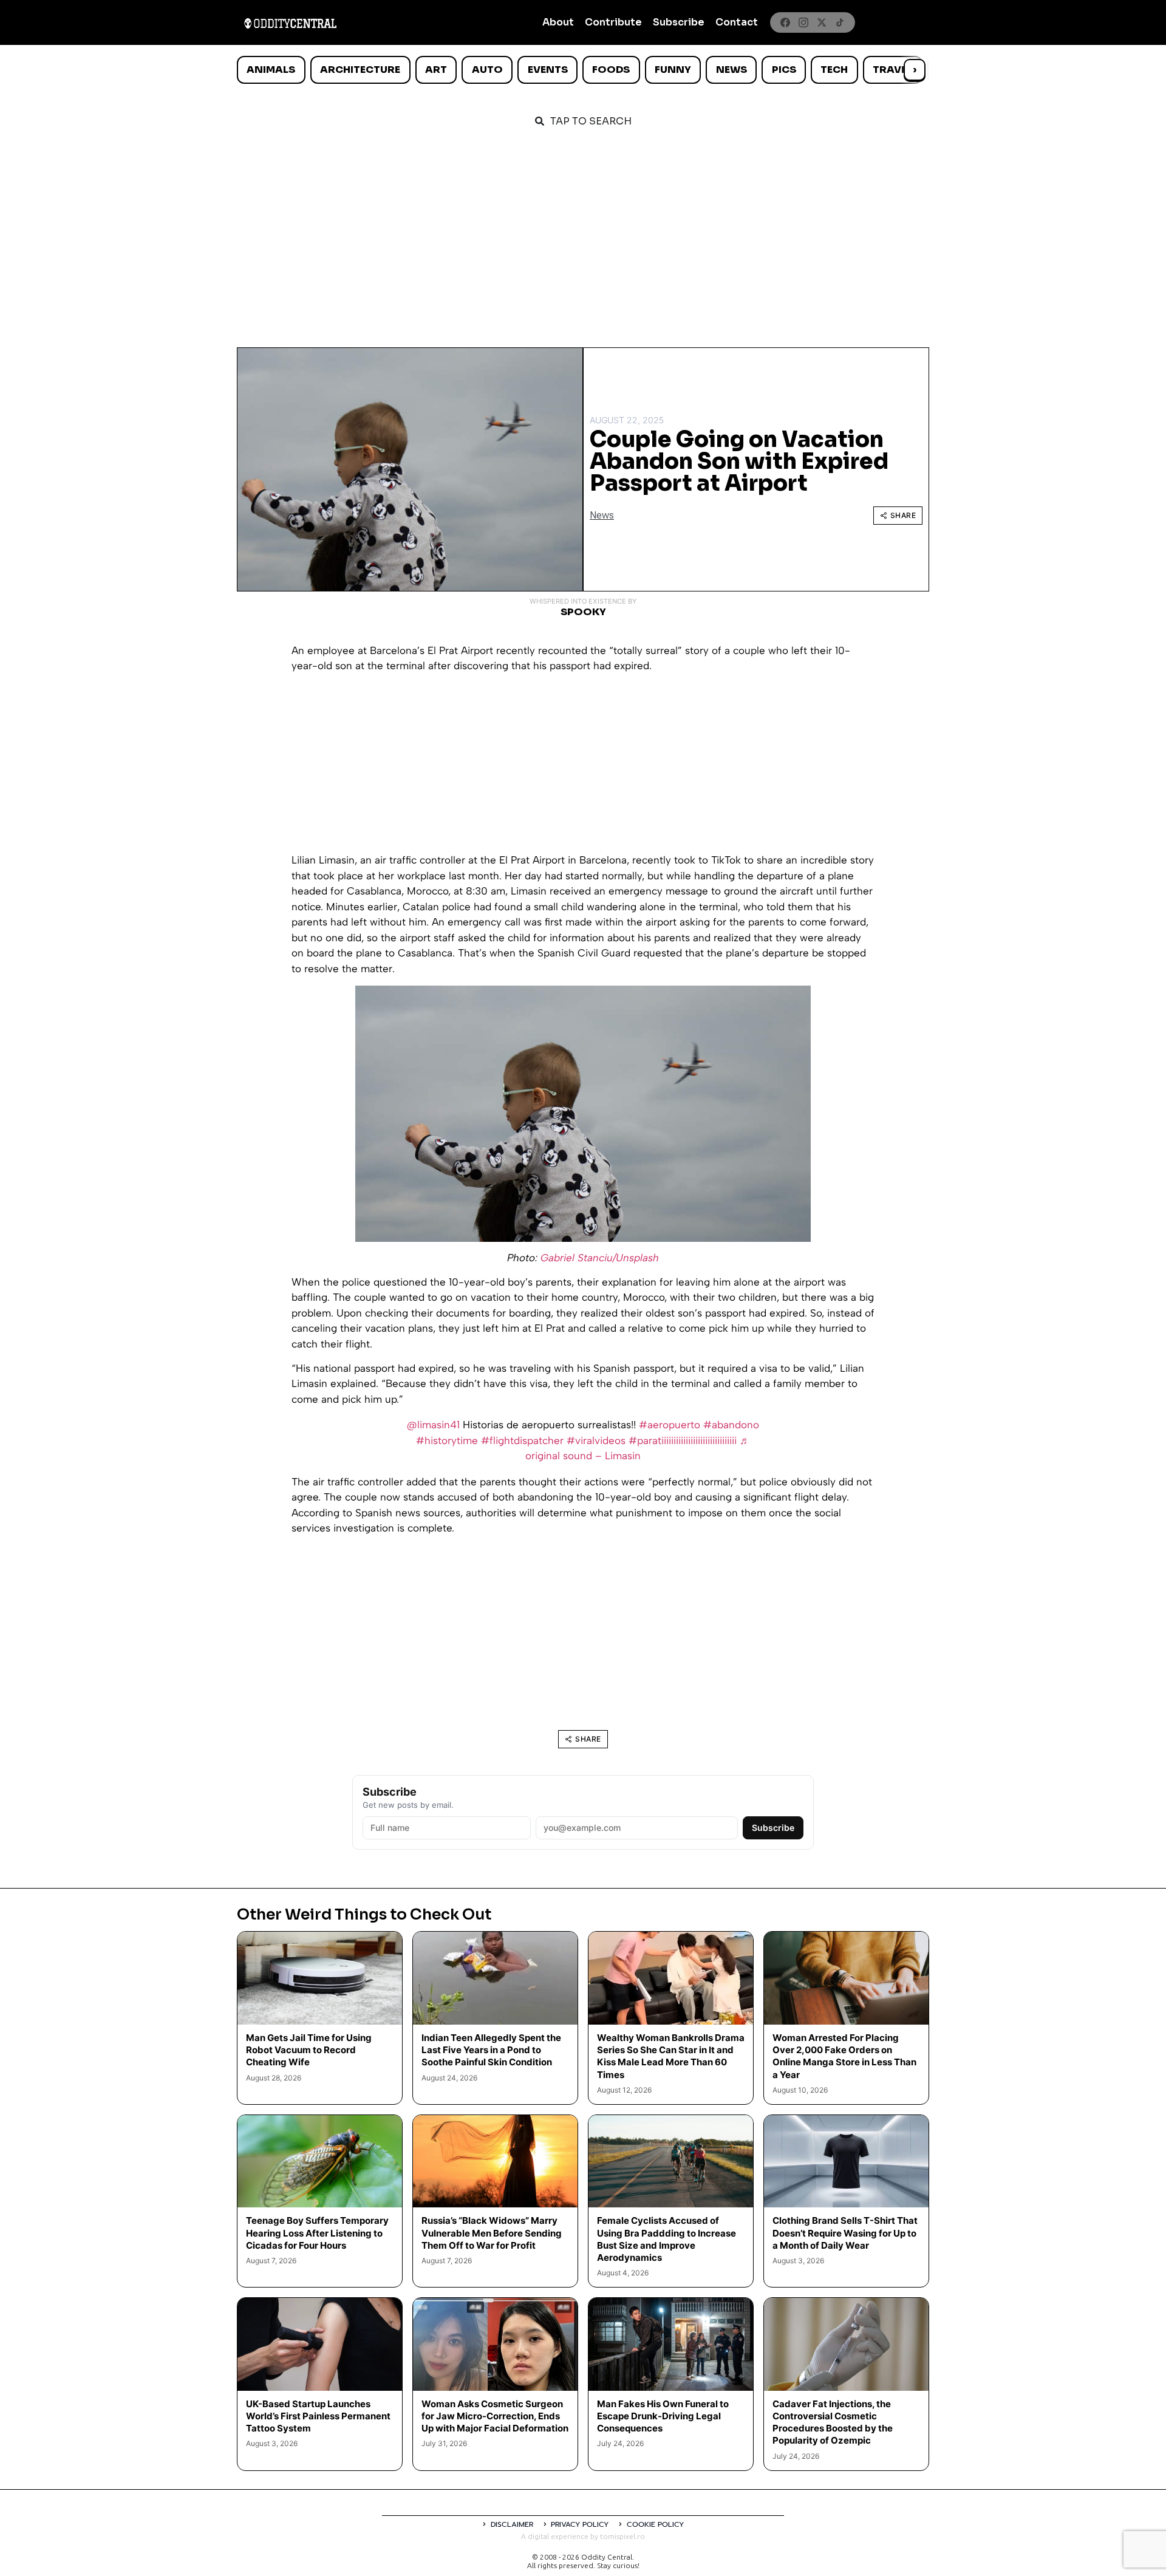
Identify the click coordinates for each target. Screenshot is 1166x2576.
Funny (673, 70)
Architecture (360, 70)
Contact (737, 22)
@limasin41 (433, 1425)
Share (903, 515)
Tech (834, 70)
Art (436, 70)
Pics (784, 70)
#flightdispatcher (522, 1440)
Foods (611, 70)
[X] (822, 22)
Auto (487, 70)
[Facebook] (785, 22)
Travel (892, 70)
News (731, 70)
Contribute (613, 22)
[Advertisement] (583, 232)
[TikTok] (840, 22)
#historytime (447, 1440)
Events (548, 70)
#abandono (731, 1425)
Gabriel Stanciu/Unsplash (600, 1258)
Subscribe (679, 22)
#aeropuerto (670, 1425)
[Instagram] (803, 22)
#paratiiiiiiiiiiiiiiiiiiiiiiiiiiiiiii (683, 1440)
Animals (271, 70)
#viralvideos (596, 1440)
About (558, 22)
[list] (583, 70)
